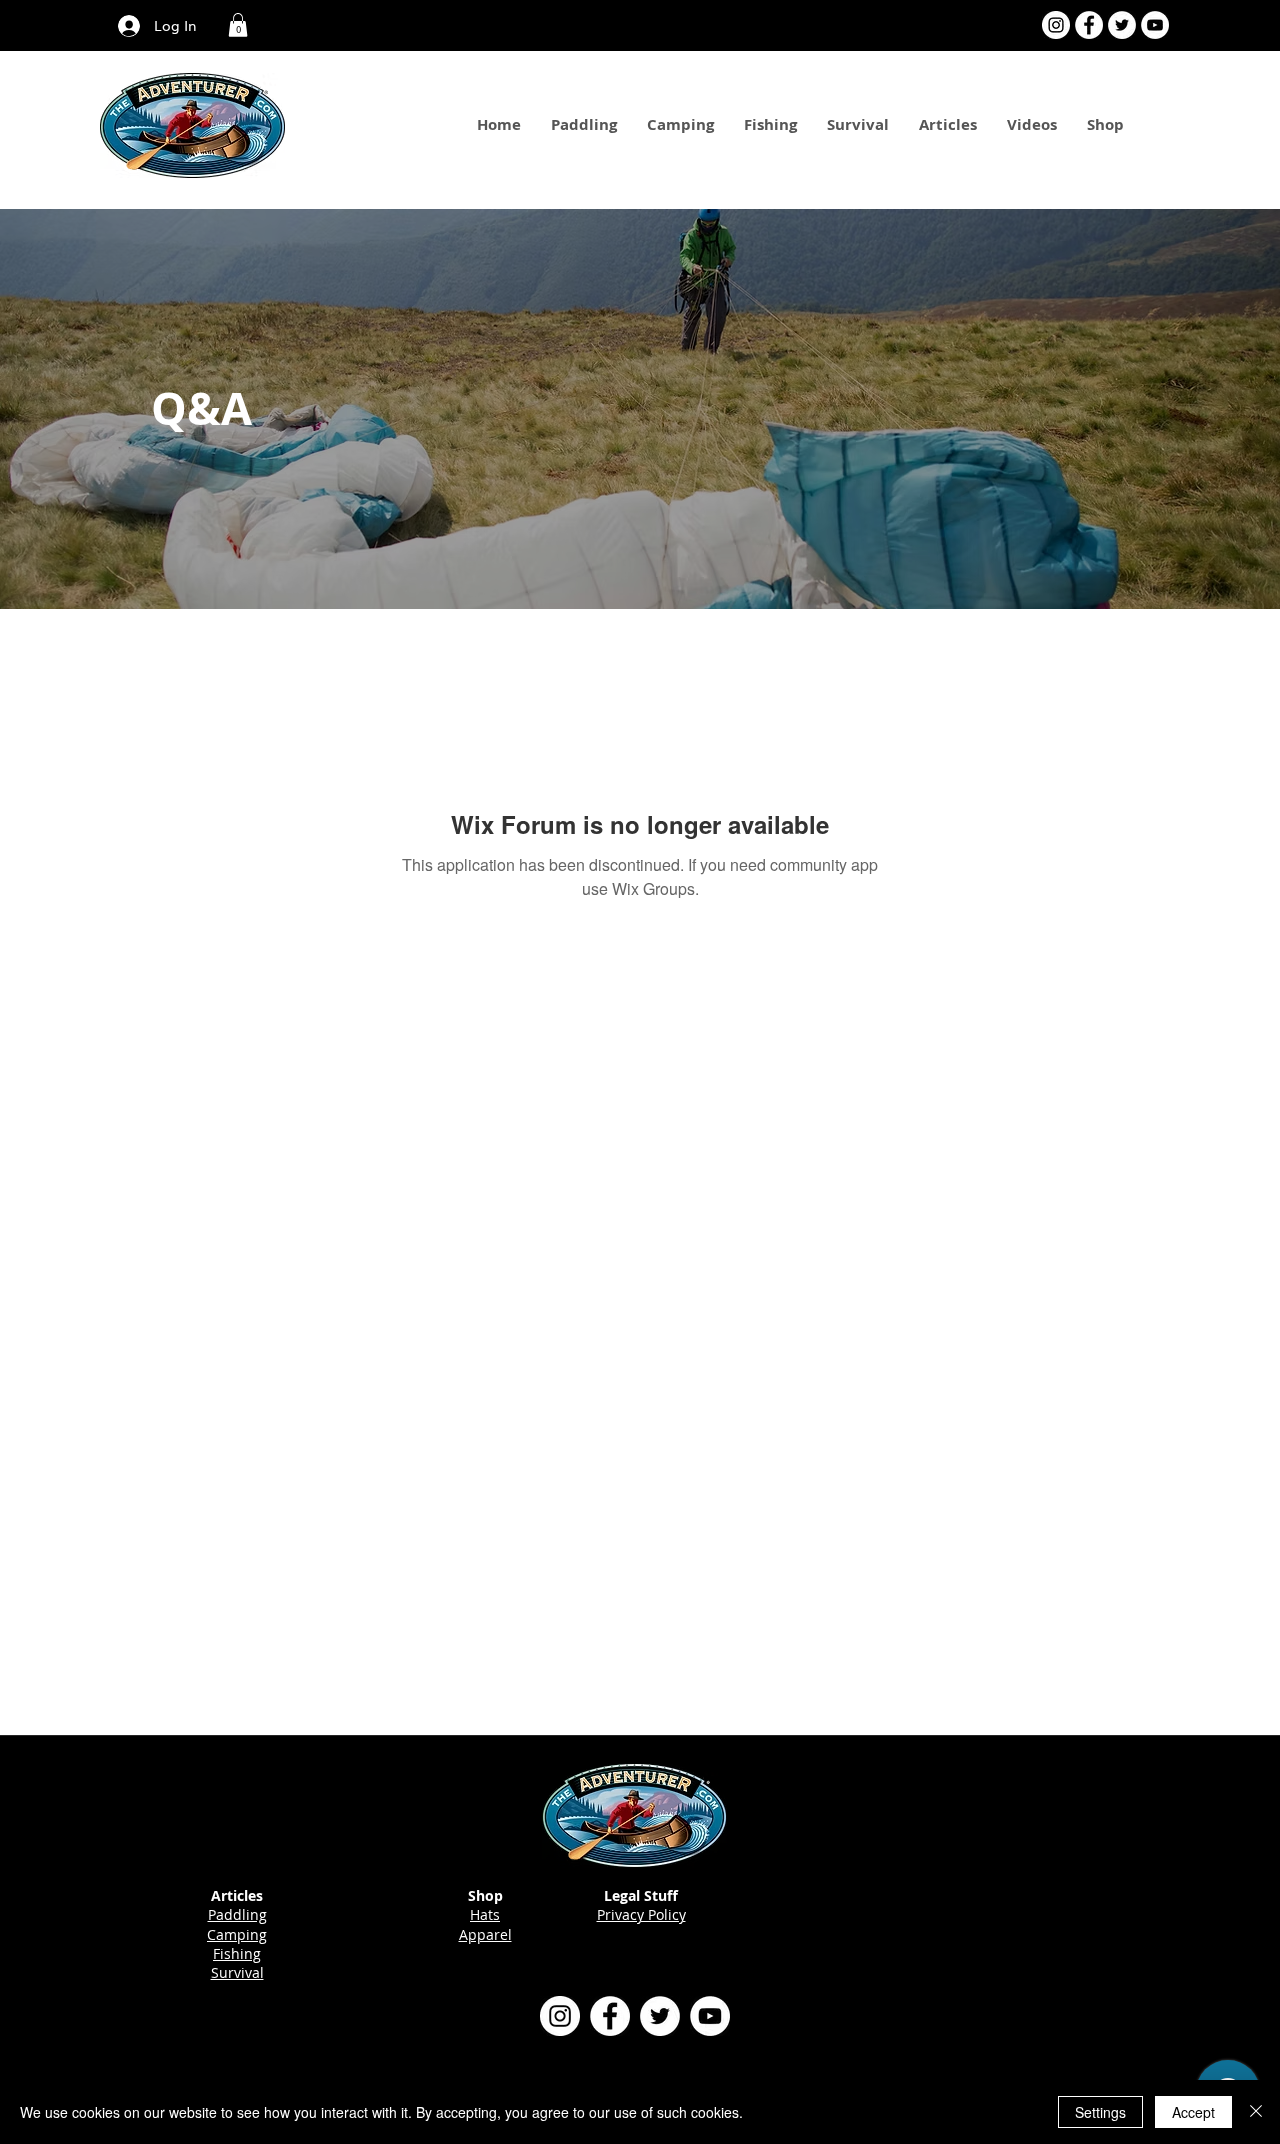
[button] (238, 25)
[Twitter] (1122, 25)
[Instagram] (1056, 25)
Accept (1193, 2112)
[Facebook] (1089, 25)
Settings (1100, 2112)
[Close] (1256, 2112)
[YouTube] (1155, 25)
